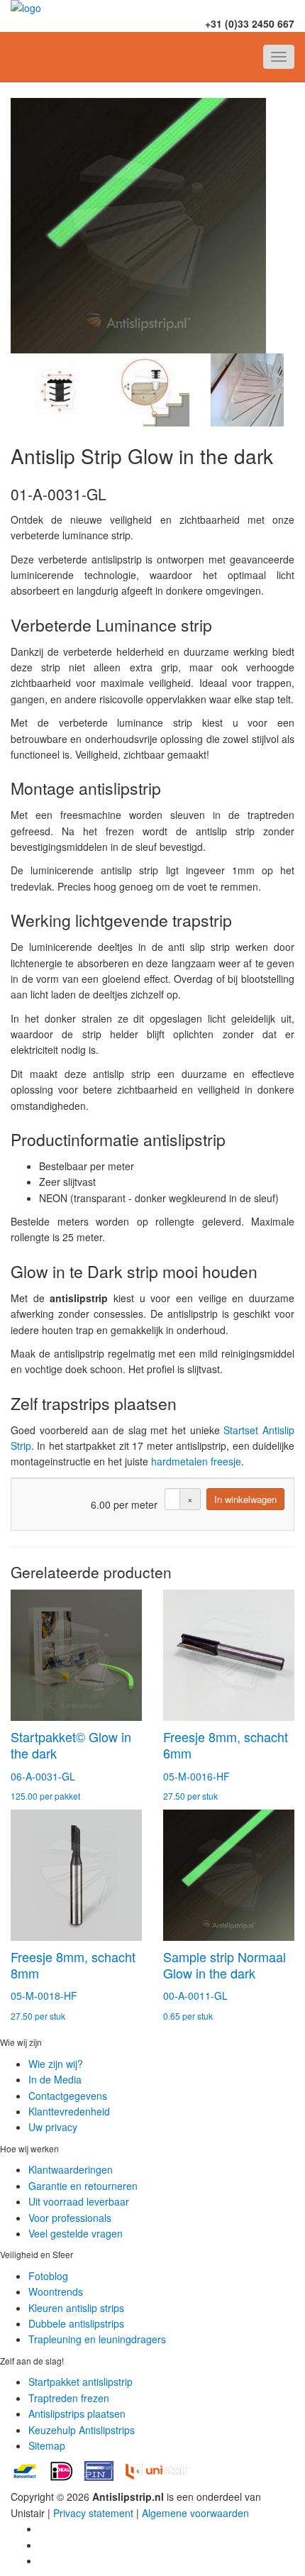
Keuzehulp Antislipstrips (82, 2430)
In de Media (55, 2079)
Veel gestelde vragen (76, 2233)
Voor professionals (70, 2218)
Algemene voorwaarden (195, 2513)
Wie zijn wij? (56, 2064)
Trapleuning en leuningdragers (97, 2339)
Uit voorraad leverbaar (79, 2201)
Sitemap (47, 2445)
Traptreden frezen (69, 2398)
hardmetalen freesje (196, 1461)
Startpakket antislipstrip (81, 2382)
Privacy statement (93, 2513)
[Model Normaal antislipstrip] (58, 390)
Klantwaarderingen (71, 2169)
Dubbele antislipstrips (76, 2323)
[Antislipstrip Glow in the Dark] (152, 226)
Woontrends (56, 2291)
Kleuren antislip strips (76, 2308)
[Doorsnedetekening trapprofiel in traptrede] (152, 390)
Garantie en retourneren (83, 2186)
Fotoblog (48, 2276)
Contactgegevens (68, 2096)
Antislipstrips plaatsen (77, 2413)
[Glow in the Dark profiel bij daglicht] (247, 390)
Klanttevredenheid (69, 2111)
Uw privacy (53, 2127)
